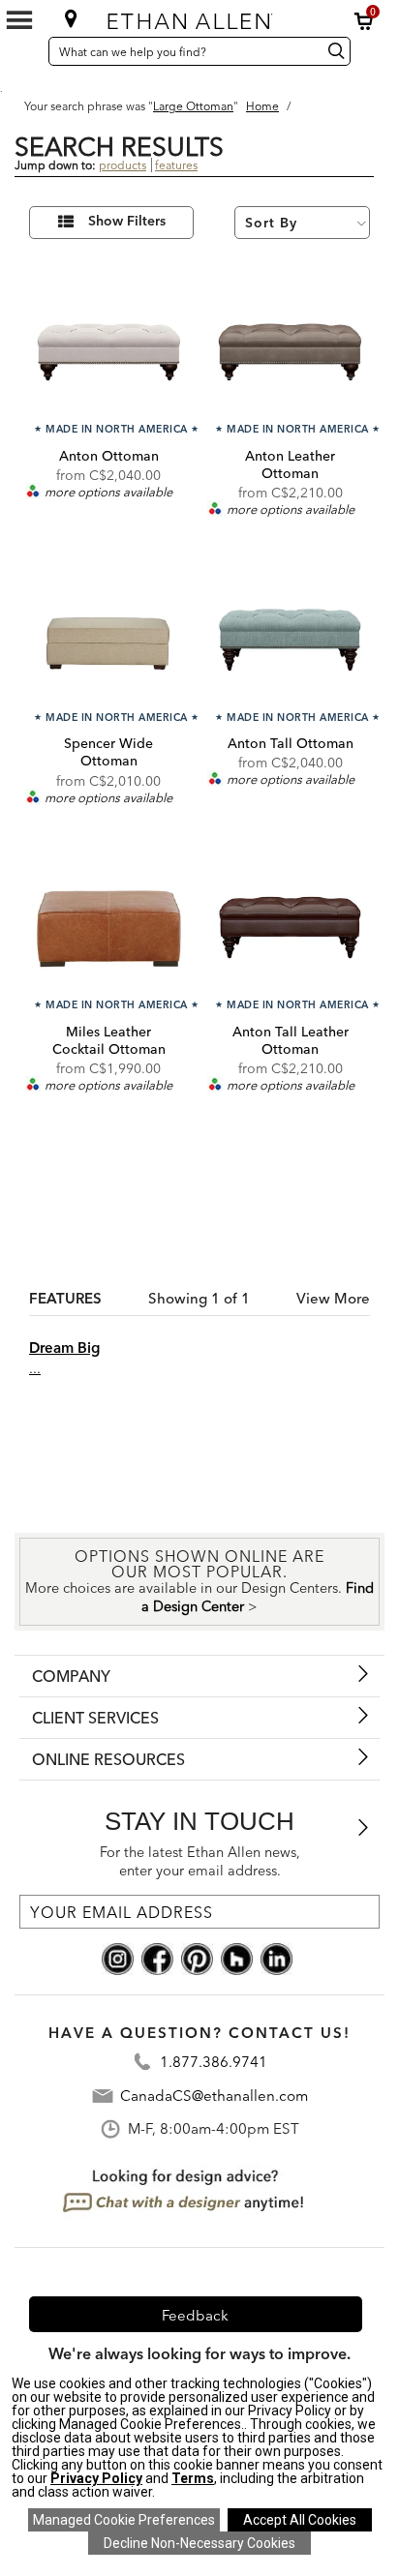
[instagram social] (118, 1958)
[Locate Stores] (71, 18)
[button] (364, 21)
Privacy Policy (96, 2478)
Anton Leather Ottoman (290, 464)
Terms (193, 2478)
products (123, 165)
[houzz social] (237, 1958)
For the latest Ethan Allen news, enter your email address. (200, 1861)
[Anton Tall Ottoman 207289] (290, 636)
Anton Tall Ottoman (291, 743)
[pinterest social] (197, 1958)
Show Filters (127, 222)
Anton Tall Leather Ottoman (291, 1040)
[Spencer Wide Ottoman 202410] (109, 636)
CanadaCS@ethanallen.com (214, 2096)
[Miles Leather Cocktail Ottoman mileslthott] (109, 925)
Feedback (195, 2315)
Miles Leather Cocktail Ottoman (109, 1040)
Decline (199, 2543)
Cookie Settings (124, 2520)
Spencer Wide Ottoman (108, 752)
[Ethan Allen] (199, 17)
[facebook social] (157, 1958)
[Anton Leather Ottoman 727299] (290, 348)
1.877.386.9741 (214, 2062)
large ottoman (193, 106)
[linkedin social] (276, 1958)
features (176, 165)
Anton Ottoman (109, 456)
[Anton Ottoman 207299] (109, 348)
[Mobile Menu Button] (19, 20)
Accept (300, 2520)
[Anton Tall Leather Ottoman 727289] (290, 925)
